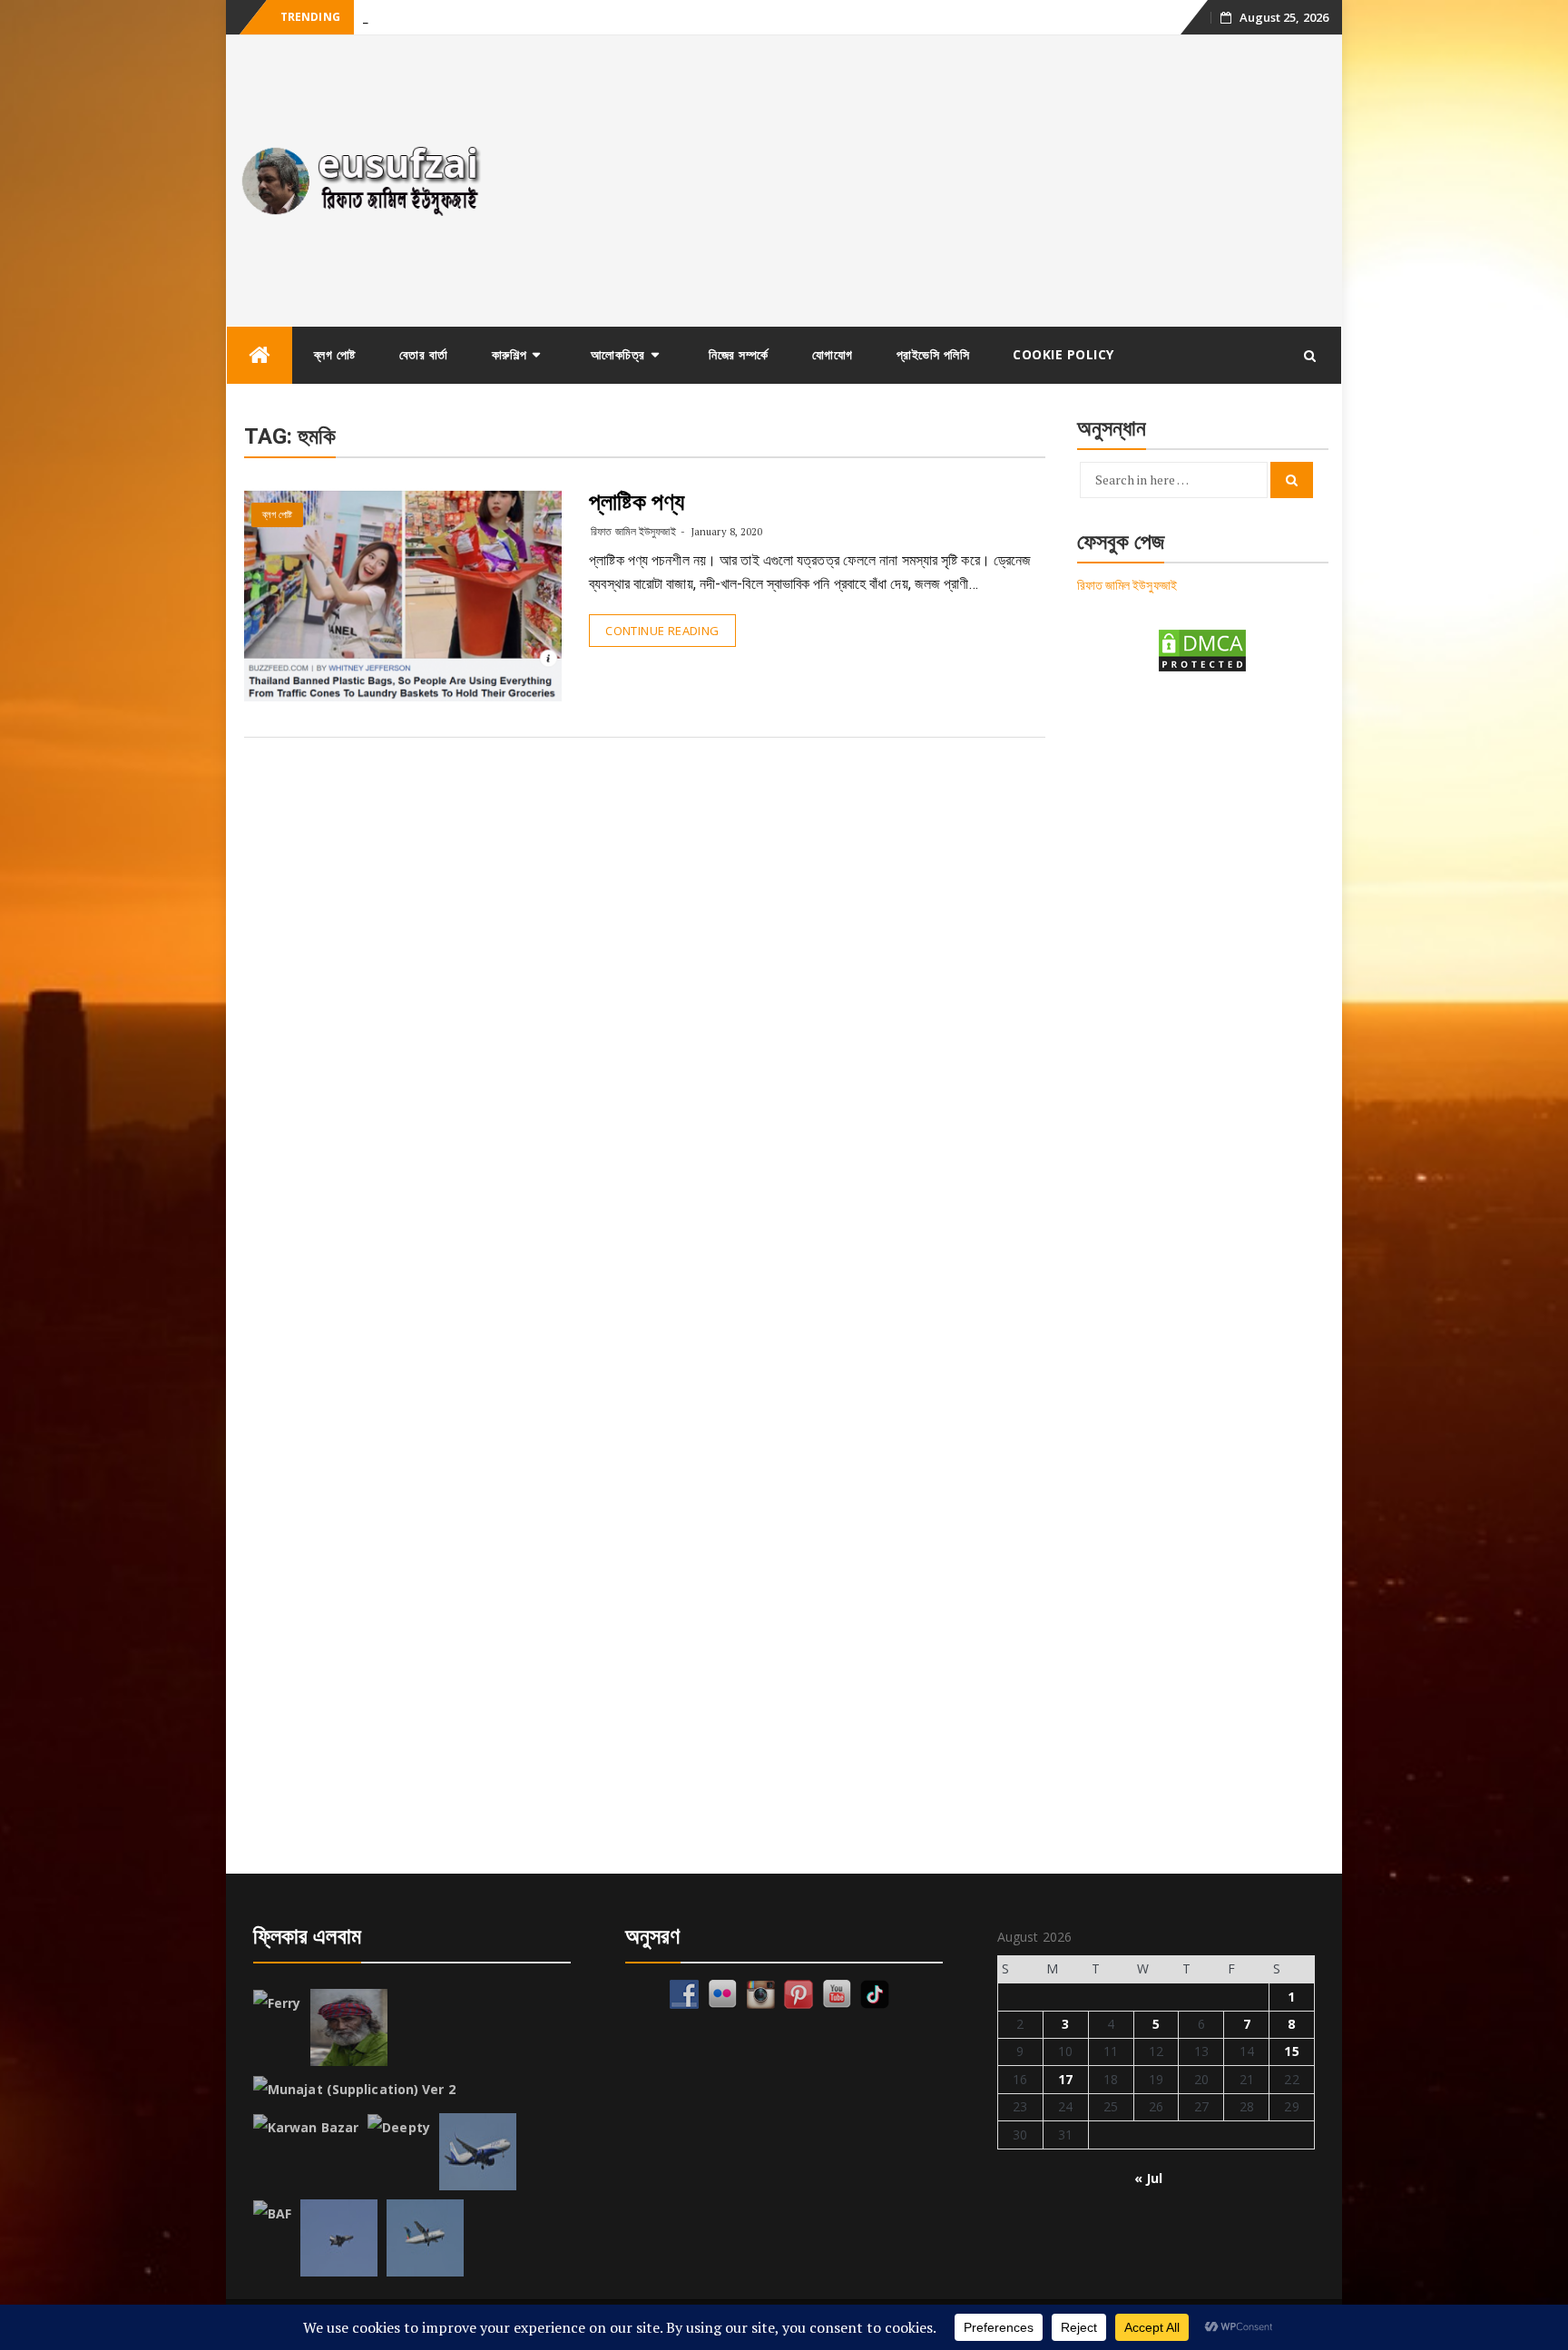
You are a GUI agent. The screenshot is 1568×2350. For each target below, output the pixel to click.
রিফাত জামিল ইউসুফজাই (633, 531)
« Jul (1149, 2178)
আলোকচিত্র (618, 354)
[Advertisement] (923, 181)
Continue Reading (662, 631)
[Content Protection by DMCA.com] (1202, 649)
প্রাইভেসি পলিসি (933, 354)
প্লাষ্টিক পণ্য (637, 502)
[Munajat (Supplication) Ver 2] (354, 2090)
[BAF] (272, 2214)
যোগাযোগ (833, 354)
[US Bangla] (425, 2238)
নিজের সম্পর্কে (739, 354)
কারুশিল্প (510, 354)
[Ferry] (277, 2003)
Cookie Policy (1063, 354)
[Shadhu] (349, 2027)
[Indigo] (478, 2152)
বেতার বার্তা (424, 354)
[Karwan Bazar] (306, 2128)
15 (1291, 2051)
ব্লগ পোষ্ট (335, 354)
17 (1065, 2079)
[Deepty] (399, 2128)
